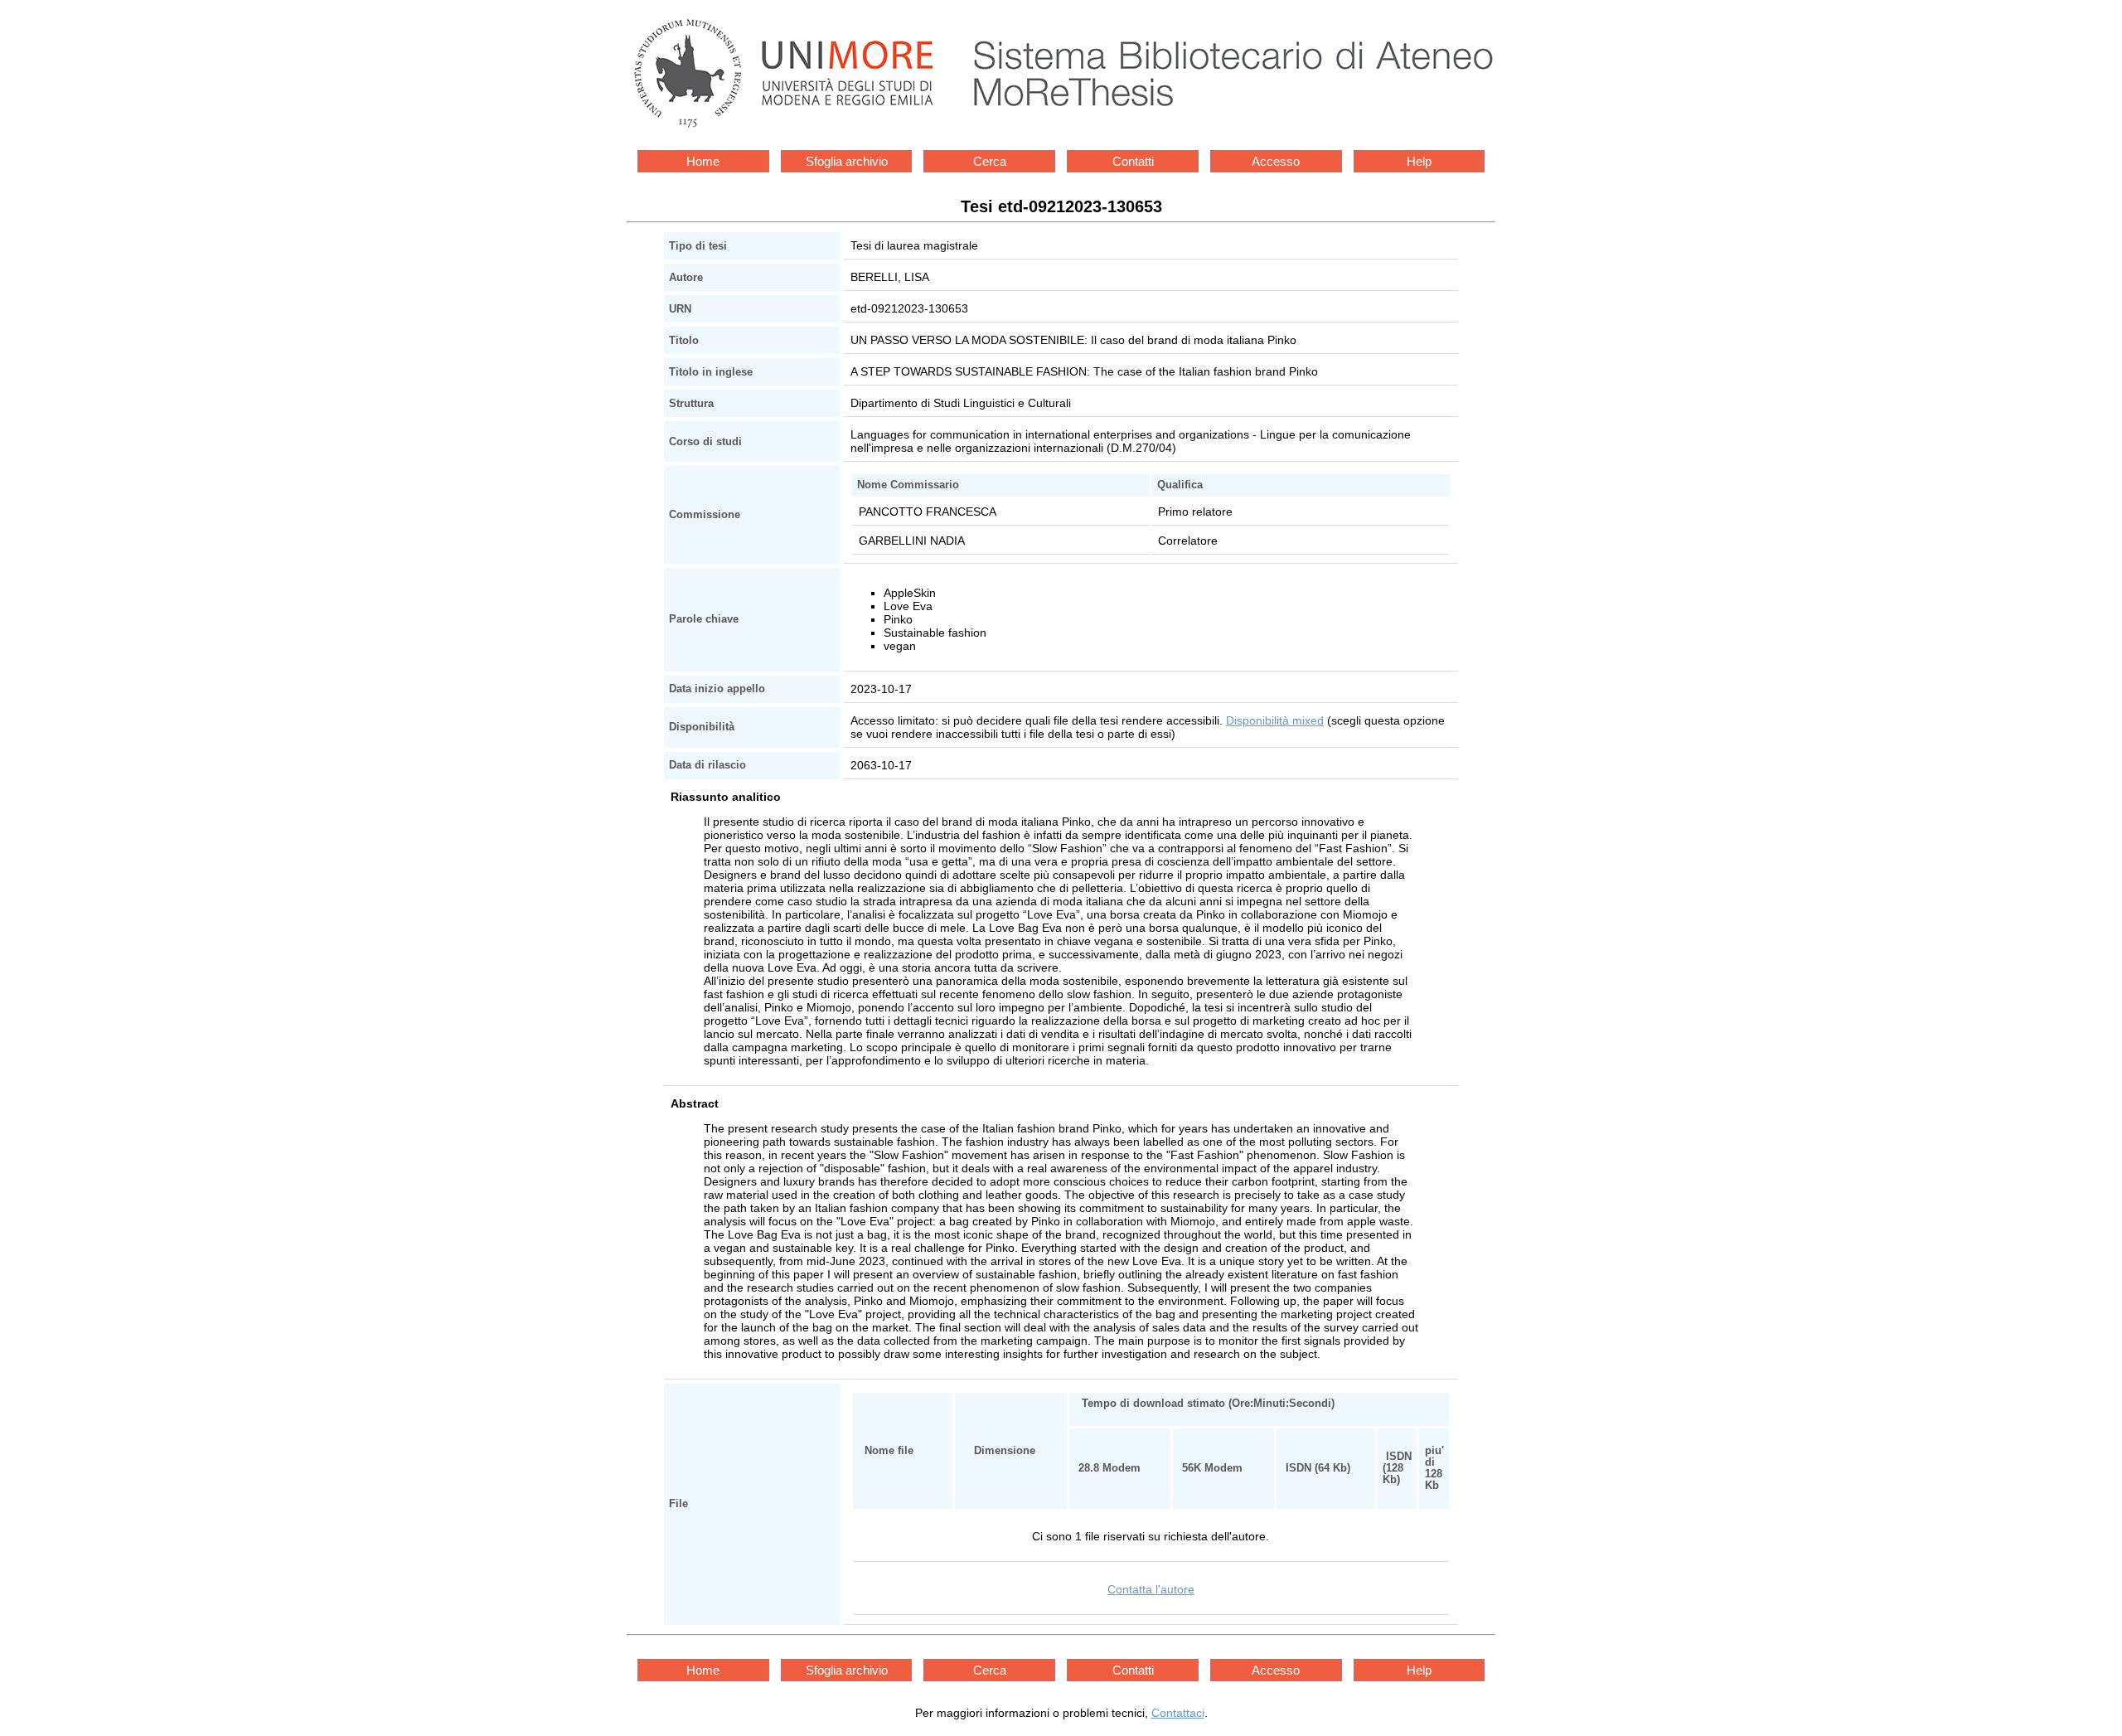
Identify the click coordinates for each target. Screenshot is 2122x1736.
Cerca (990, 161)
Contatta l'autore (1151, 1589)
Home (703, 161)
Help (1419, 161)
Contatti (1133, 161)
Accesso (1276, 161)
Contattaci (1178, 1713)
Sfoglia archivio (847, 161)
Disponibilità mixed (1275, 720)
